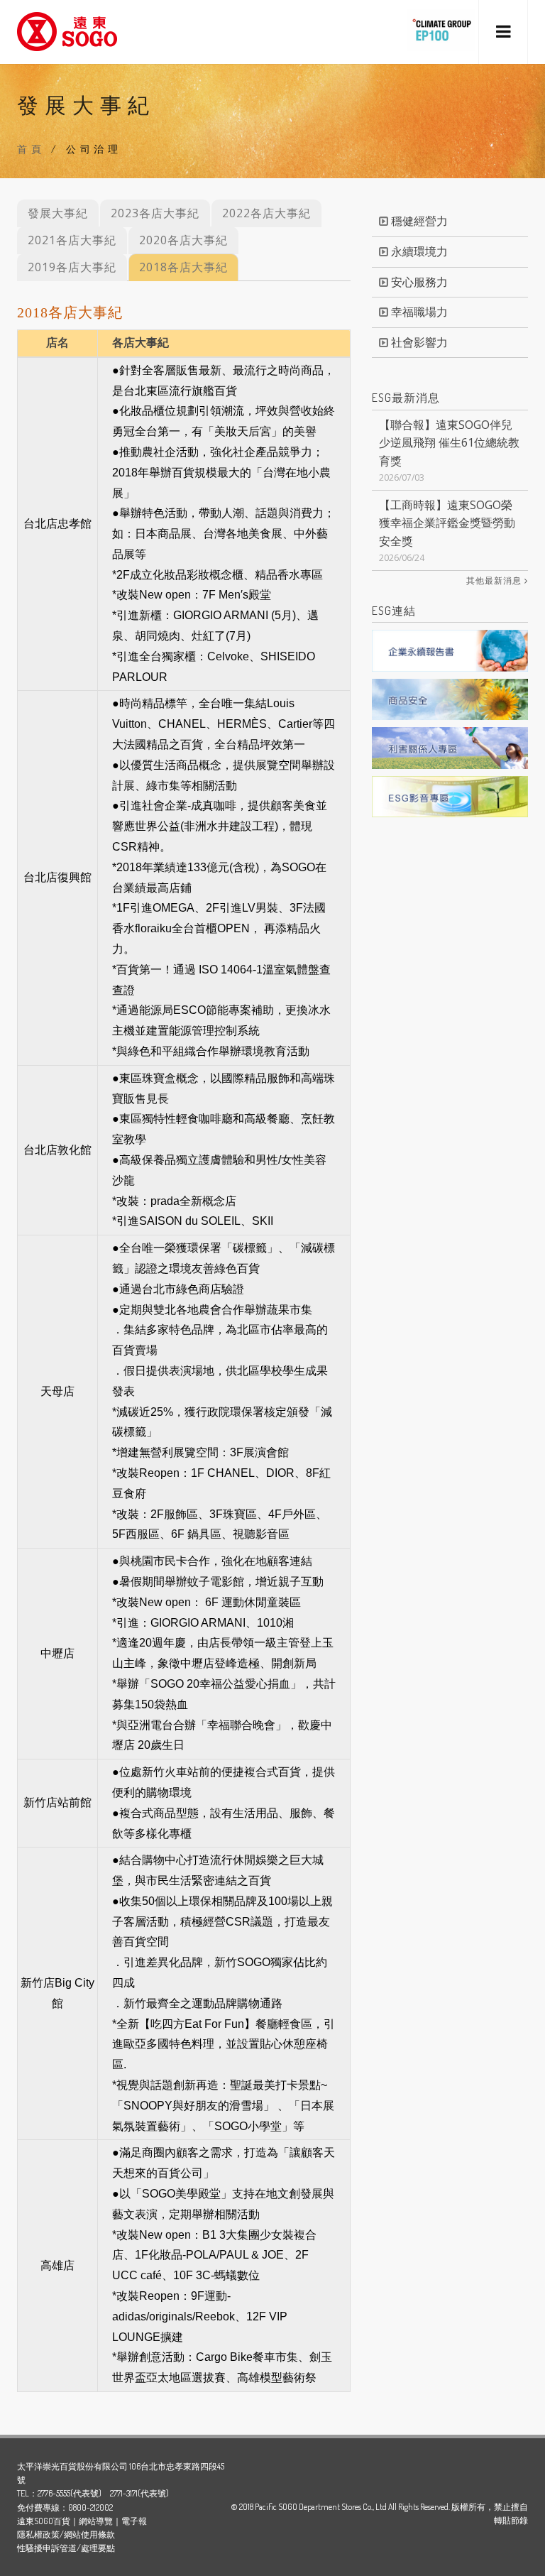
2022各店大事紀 (266, 213)
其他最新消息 (495, 581)
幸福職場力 (418, 312)
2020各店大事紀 (183, 240)
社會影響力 (418, 342)
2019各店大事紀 (72, 267)
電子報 (134, 2521)
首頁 (31, 149)
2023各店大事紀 (155, 213)
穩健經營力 (418, 221)
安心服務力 (418, 282)
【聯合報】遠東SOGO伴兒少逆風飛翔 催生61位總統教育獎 (449, 443)
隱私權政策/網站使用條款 (66, 2534)
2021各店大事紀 (72, 240)
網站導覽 (96, 2521)
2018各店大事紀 (183, 267)
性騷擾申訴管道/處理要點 (66, 2548)
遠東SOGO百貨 (44, 2521)
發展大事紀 (58, 213)
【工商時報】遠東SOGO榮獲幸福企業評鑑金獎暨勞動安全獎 (447, 523)
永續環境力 (418, 251)
